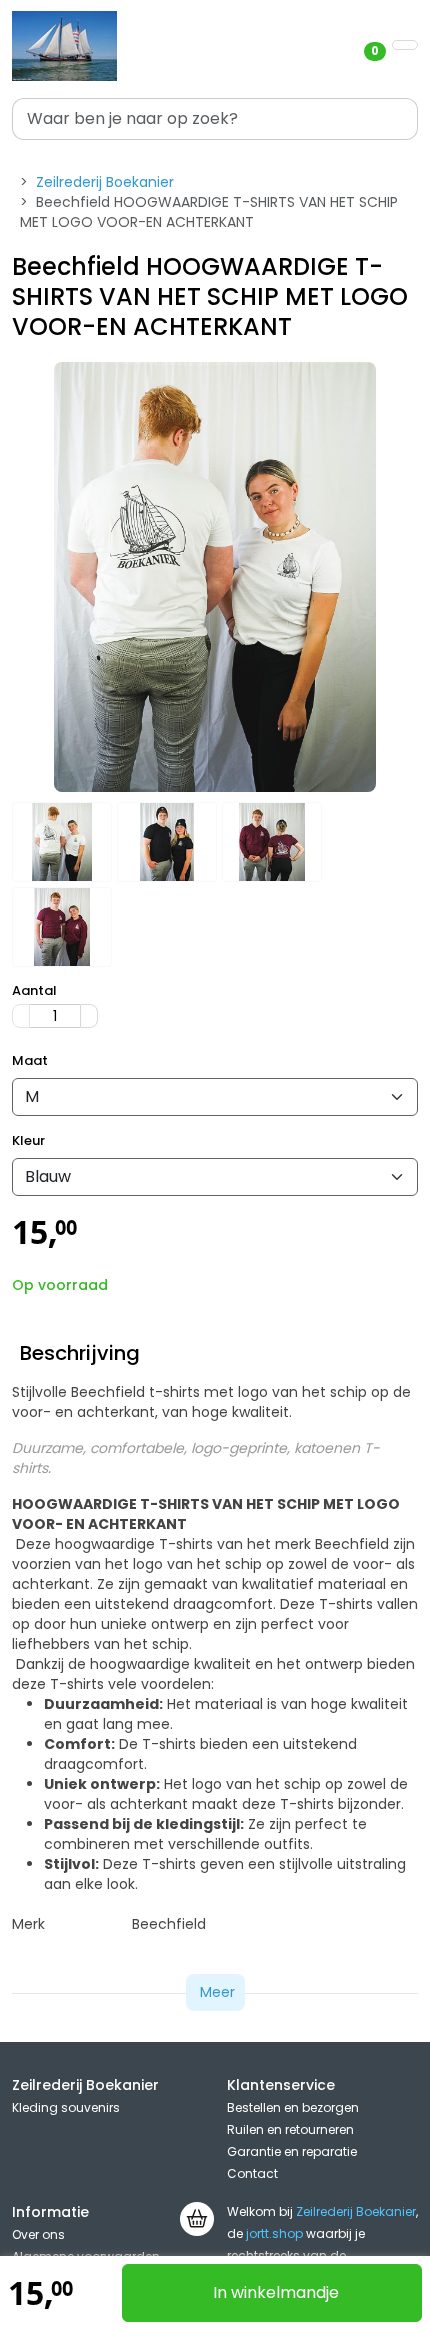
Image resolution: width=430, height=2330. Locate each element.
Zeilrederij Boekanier (105, 182)
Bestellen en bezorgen (293, 2107)
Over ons (38, 2234)
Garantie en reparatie (292, 2151)
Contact (252, 2173)
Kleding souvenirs (66, 2107)
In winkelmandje (276, 2292)
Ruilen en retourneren (290, 2129)
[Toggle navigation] (405, 45)
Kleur (28, 1141)
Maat (30, 1061)
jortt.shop (274, 2233)
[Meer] (89, 1016)
